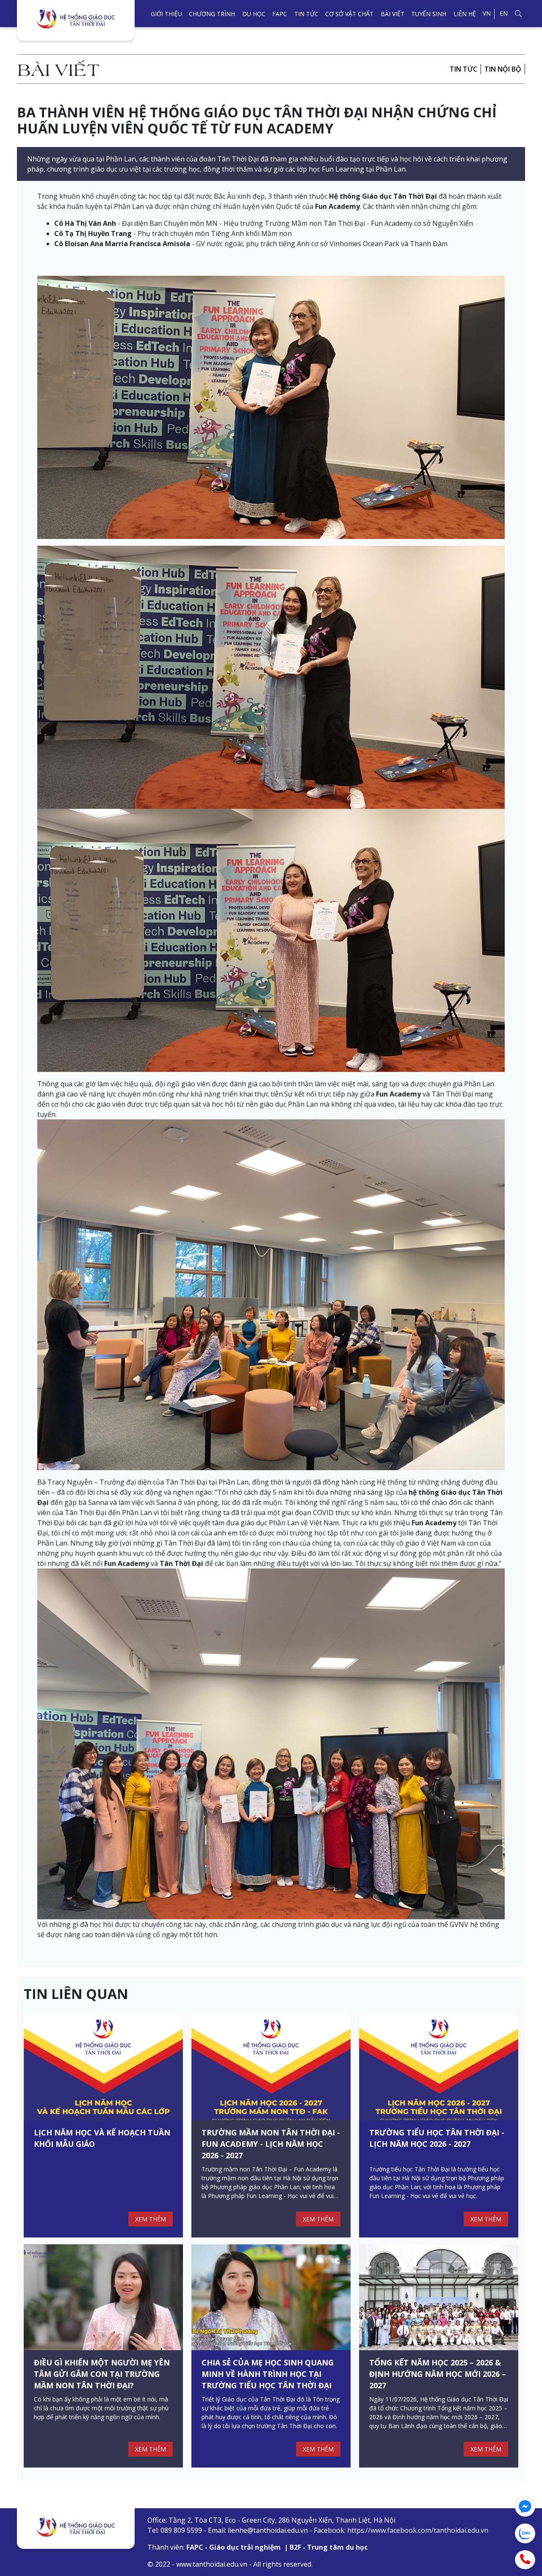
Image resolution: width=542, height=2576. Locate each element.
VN (487, 13)
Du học (254, 14)
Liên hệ (465, 14)
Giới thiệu (166, 14)
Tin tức (306, 14)
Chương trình (212, 14)
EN (504, 13)
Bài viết (393, 14)
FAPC (280, 14)
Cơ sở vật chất (349, 14)
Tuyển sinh (429, 14)
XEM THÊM (151, 2219)
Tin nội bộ (503, 69)
